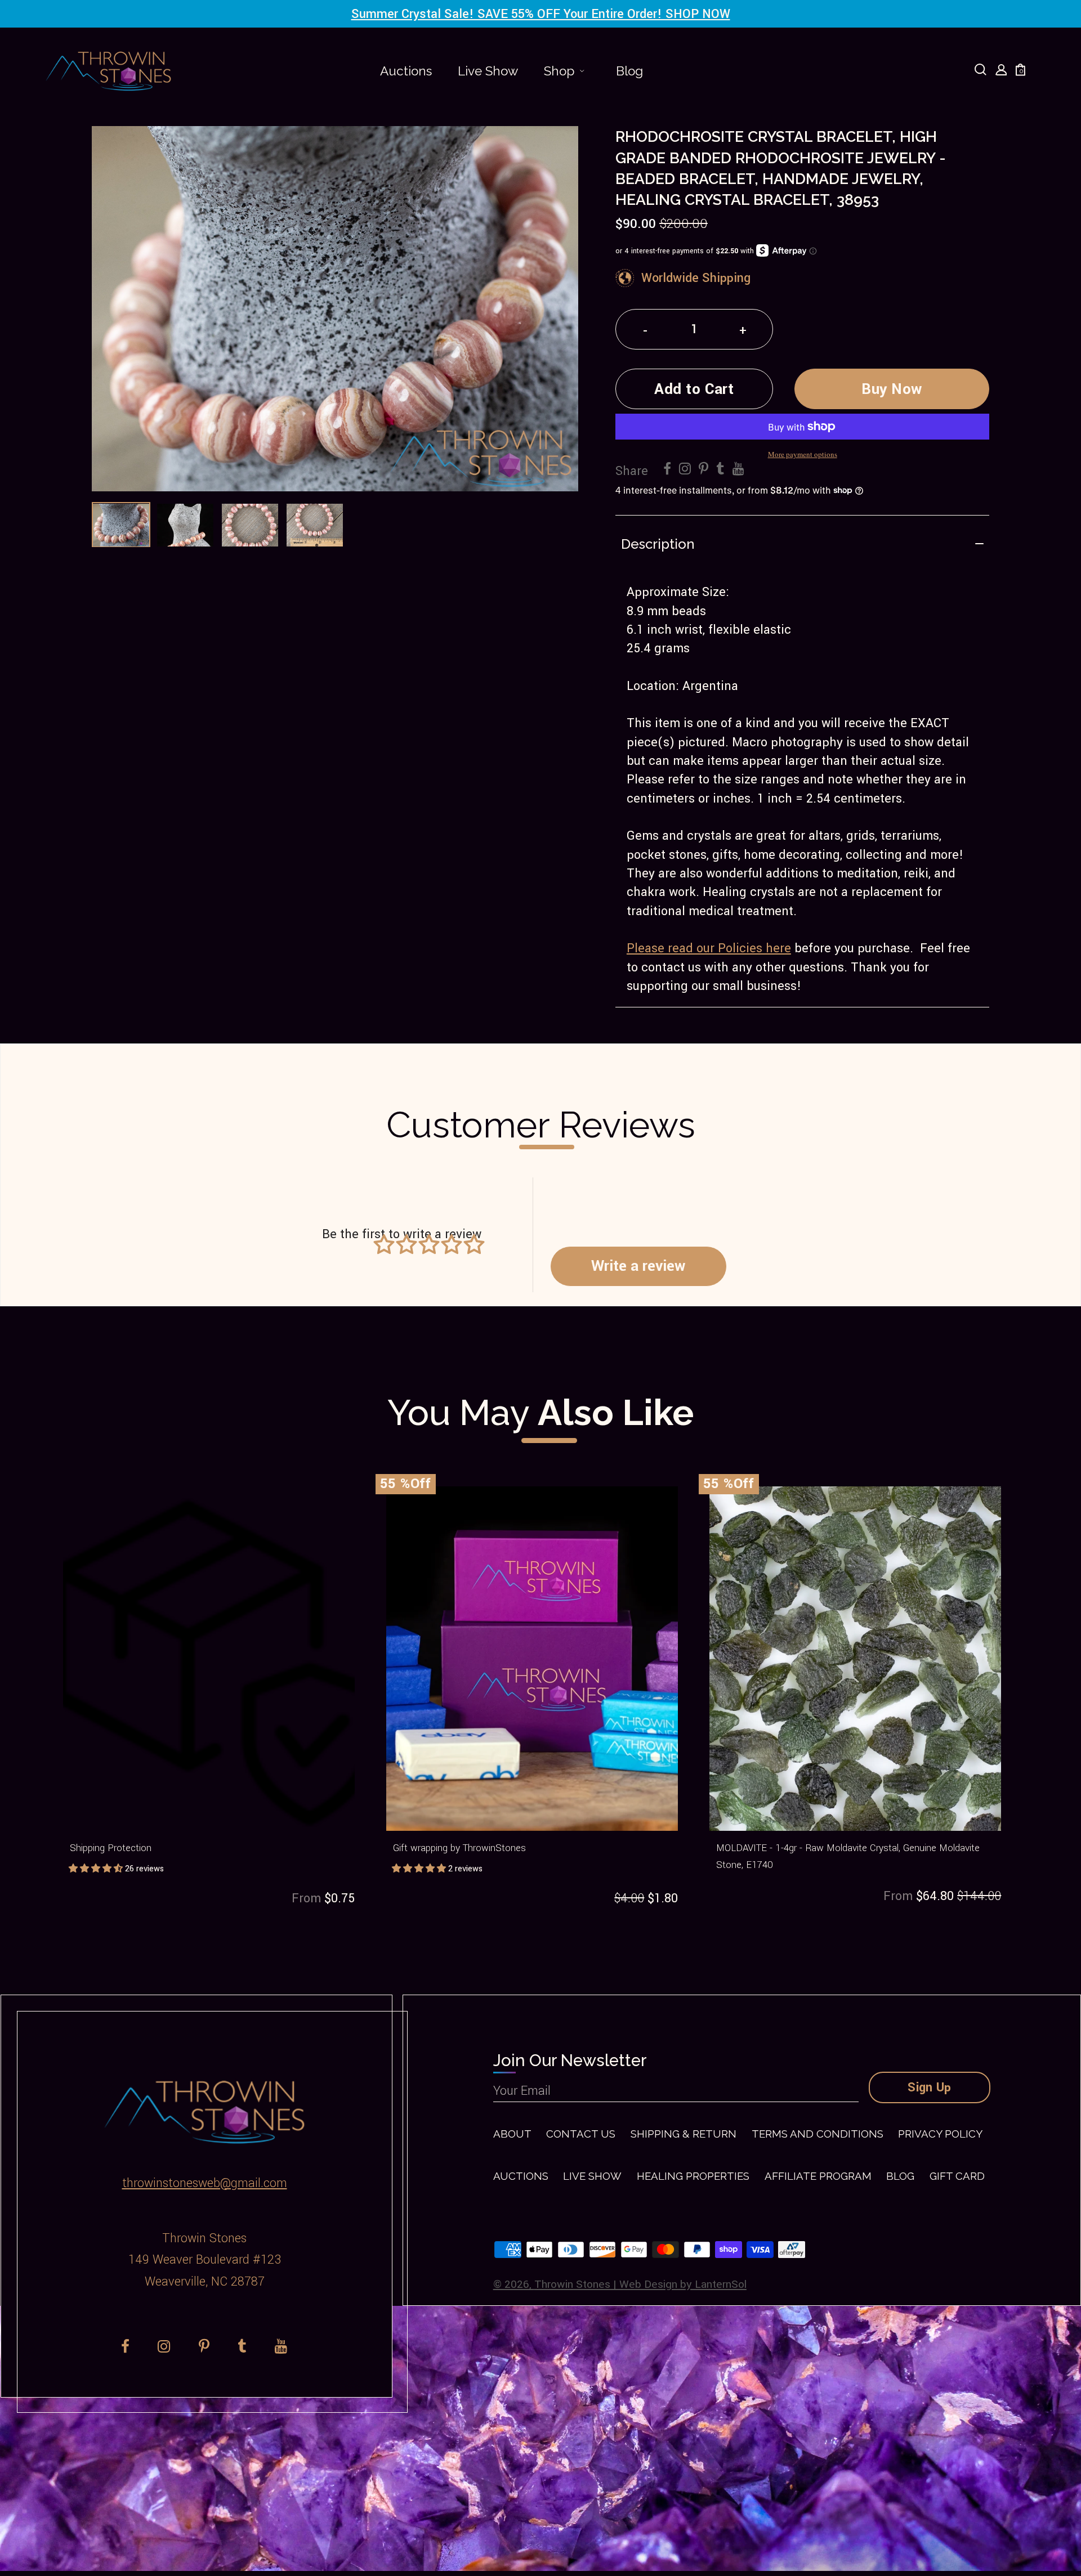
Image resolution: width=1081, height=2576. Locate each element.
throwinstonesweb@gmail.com (205, 2183)
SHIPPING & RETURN (684, 2134)
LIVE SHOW (592, 2176)
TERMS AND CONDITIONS (818, 2134)
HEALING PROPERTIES (693, 2176)
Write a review (638, 1266)
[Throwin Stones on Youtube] (738, 469)
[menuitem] (406, 71)
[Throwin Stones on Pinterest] (703, 469)
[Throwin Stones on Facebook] (667, 469)
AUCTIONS (521, 2176)
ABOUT (512, 2134)
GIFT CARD (957, 2176)
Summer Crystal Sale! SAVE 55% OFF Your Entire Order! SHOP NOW (541, 14)
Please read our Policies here (709, 948)
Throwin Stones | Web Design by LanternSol (640, 2284)
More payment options (803, 454)
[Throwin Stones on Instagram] (685, 469)
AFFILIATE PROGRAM (818, 2176)
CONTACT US (581, 2134)
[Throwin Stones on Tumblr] (720, 469)
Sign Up (930, 2087)
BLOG (900, 2176)
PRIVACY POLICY (940, 2134)
